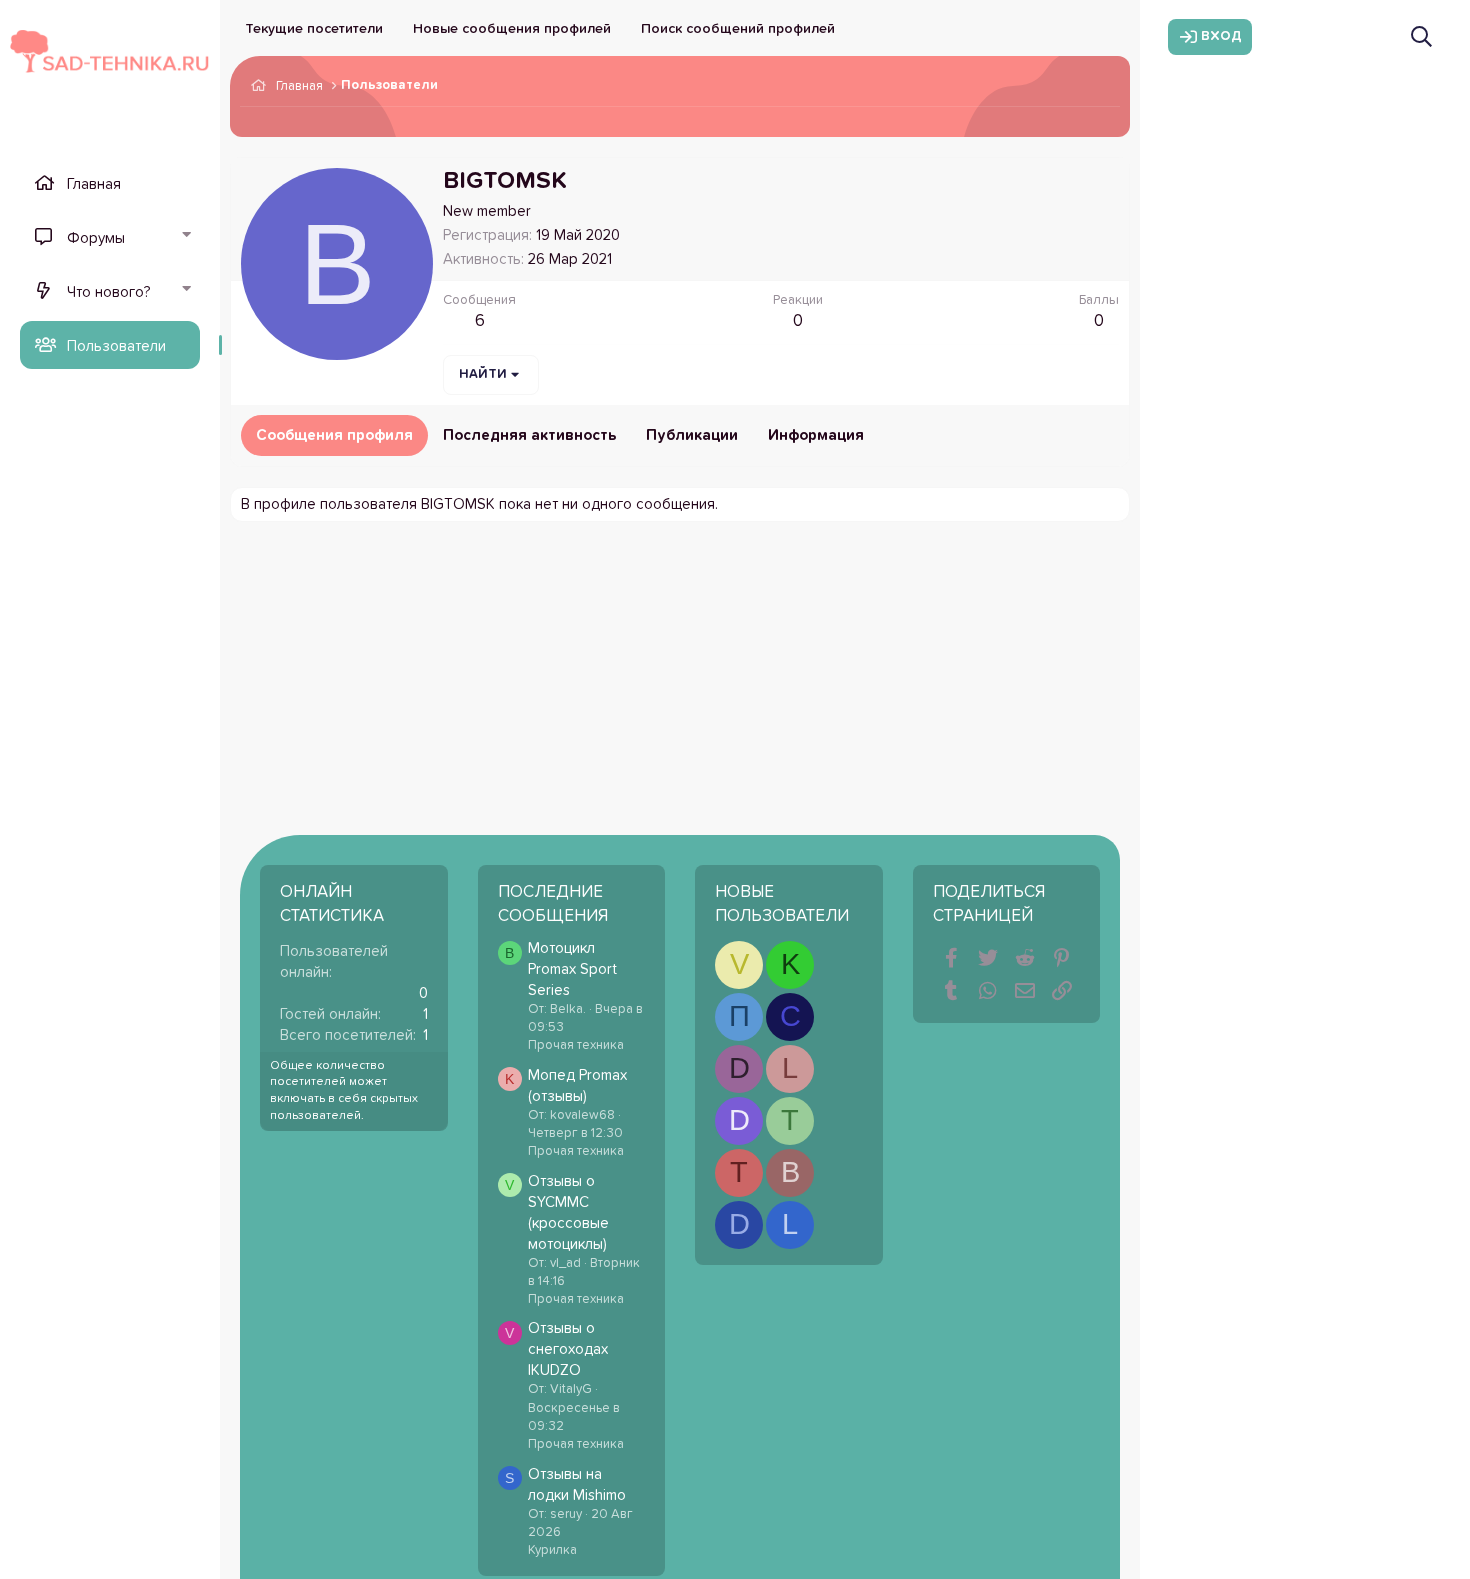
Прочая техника (576, 1045)
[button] (186, 237)
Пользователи (116, 346)
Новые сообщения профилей (512, 29)
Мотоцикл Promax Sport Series (572, 969)
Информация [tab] (816, 435)
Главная (94, 184)
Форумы (96, 238)
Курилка (552, 1550)
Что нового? (108, 292)
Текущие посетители (314, 29)
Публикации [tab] (692, 435)
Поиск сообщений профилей (738, 29)
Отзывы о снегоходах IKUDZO (568, 1349)
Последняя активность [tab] (529, 435)
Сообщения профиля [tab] (334, 435)
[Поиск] (1421, 36)
